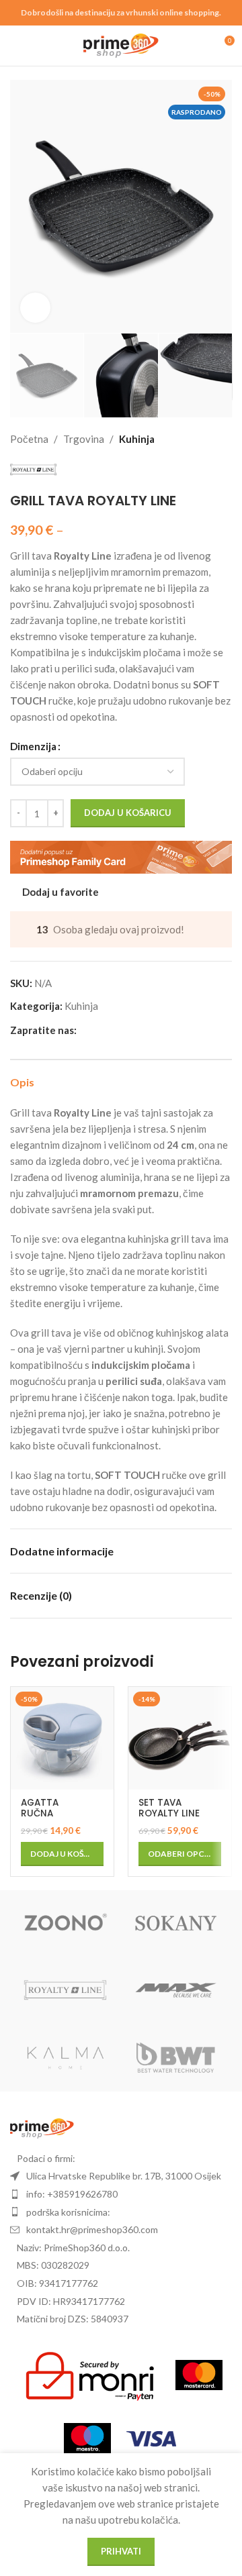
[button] (24, 207)
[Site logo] (121, 44)
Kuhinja (137, 439)
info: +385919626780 (72, 2194)
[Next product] (224, 439)
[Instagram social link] (101, 1030)
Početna (29, 439)
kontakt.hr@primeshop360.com (92, 2229)
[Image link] (42, 2127)
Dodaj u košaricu (128, 813)
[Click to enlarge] (35, 308)
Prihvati (121, 2551)
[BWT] (176, 2058)
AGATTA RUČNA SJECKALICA (48, 1813)
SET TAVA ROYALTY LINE (169, 1808)
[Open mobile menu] (15, 46)
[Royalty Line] (66, 1991)
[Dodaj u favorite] (102, 1699)
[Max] (176, 1991)
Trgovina (84, 439)
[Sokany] (176, 1924)
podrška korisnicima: (68, 2212)
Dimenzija (33, 746)
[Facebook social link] (85, 1030)
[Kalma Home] (66, 2058)
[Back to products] (208, 439)
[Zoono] (66, 1924)
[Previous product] (192, 439)
